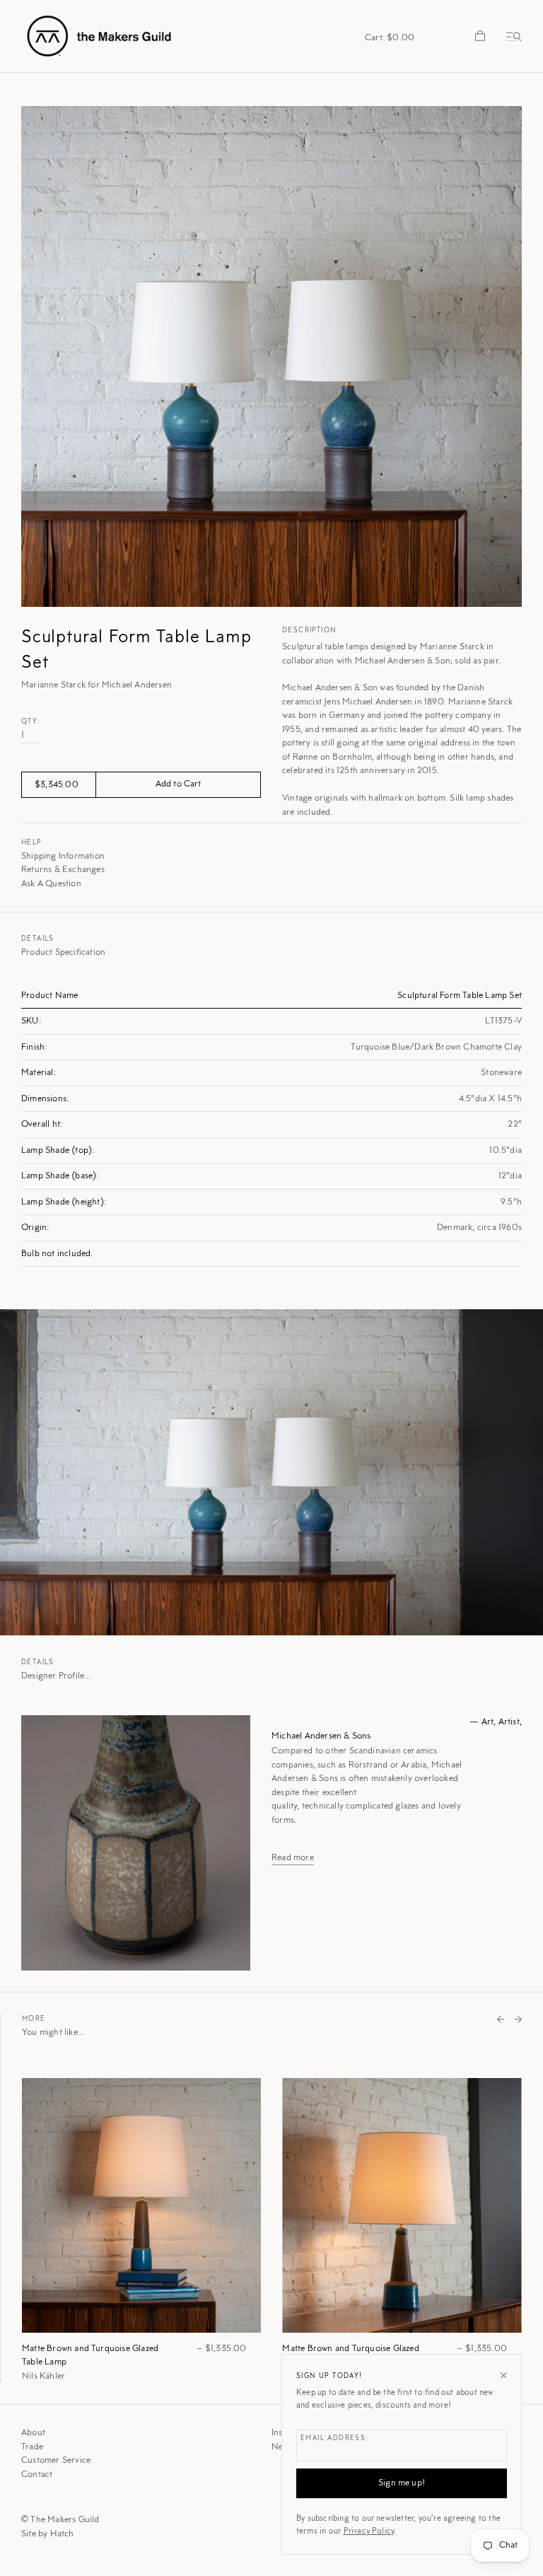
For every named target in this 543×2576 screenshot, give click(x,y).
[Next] (518, 2021)
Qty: (31, 722)
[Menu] (511, 36)
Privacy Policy (369, 2531)
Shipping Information (63, 856)
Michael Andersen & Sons (321, 1736)
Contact (37, 2475)
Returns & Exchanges (63, 870)
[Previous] (501, 2021)
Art (488, 1722)
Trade (32, 2447)
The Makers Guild (65, 2520)
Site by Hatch (48, 2534)
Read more (293, 1858)
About (33, 2433)
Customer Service (56, 2460)
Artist (509, 1722)
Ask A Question (51, 884)
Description (309, 631)
